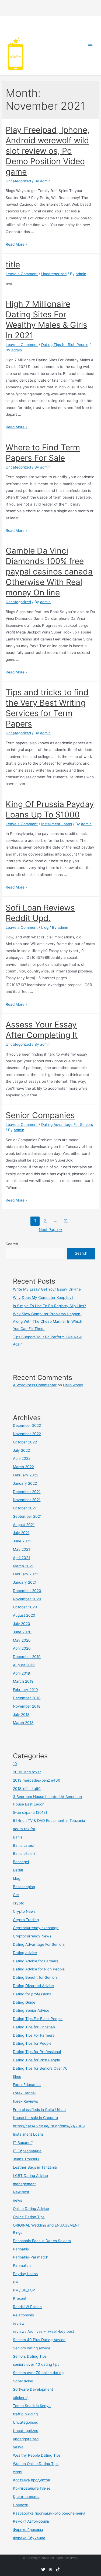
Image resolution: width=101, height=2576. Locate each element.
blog (45, 927)
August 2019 (24, 1665)
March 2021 (23, 1566)
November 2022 (27, 1434)
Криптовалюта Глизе (32, 2488)
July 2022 (21, 1450)
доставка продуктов (32, 2480)
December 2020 (27, 1591)
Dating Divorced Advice (33, 1986)
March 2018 (23, 1723)
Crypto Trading (26, 1920)
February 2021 (25, 1574)
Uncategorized (18, 181)
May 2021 (21, 1549)
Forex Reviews (25, 2101)
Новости (21, 2505)
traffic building (25, 2414)
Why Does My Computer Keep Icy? (43, 1298)
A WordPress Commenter (35, 1385)
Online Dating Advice (31, 2209)
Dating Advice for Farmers (36, 1961)
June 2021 (22, 1541)
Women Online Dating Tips (36, 2464)
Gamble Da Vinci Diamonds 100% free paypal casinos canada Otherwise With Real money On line (49, 572)
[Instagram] (50, 2569)
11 (66, 1221)
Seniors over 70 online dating (38, 2373)
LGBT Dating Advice (30, 2176)
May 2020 (22, 1640)
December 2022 (27, 1425)
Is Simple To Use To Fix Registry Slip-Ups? (49, 1306)
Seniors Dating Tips (30, 2356)
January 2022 (25, 1483)
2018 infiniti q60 (27, 1789)
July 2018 (21, 1715)
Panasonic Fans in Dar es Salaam (42, 2241)
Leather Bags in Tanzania (35, 2167)
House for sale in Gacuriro (35, 2118)
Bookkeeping (24, 1887)
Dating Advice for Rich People (39, 1969)
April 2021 (21, 1558)
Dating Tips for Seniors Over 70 (40, 2068)
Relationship (23, 2315)
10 (15, 1764)
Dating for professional (33, 1994)
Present (20, 2298)
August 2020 (24, 1615)
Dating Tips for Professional (37, 2052)
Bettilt (18, 1870)
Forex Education (27, 2085)
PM (16, 2282)
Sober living (23, 2381)
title (13, 264)
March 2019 (23, 1681)
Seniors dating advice (32, 2348)
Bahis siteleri (24, 1853)
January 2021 (25, 1582)
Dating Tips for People (32, 2043)
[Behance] (58, 2569)
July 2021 (21, 1533)
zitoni (18, 2472)
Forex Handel (24, 2093)
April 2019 (22, 1673)
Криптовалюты (26, 2497)
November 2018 (27, 1706)
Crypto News (24, 1911)
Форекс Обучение (29, 2538)
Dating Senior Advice (31, 2010)
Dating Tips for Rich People (65, 345)
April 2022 (22, 1458)
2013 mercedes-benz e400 (37, 1780)
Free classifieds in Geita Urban (39, 2110)
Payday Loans (25, 2274)
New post (21, 2192)
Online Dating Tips (29, 2217)
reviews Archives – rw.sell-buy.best (43, 2331)
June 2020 (22, 1632)
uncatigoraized (26, 2439)
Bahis (18, 1837)
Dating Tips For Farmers (34, 2035)
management (24, 2184)
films (17, 2077)
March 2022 (23, 1467)
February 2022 (26, 1475)
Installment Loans (57, 824)
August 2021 (24, 1525)
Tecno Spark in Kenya (32, 2406)
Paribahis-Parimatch (31, 2257)
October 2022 (25, 1442)
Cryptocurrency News (32, 1936)
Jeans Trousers (26, 2159)
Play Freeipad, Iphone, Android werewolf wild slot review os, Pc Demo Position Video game (48, 151)
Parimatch (22, 2265)
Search (12, 1244)
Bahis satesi (23, 1845)
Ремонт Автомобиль (31, 2521)
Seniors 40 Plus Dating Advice (39, 2340)
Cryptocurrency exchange (36, 1928)
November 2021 (27, 1500)
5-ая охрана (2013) (30, 1812)
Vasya (18, 2447)
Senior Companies (40, 1115)
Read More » (17, 244)
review (19, 2323)
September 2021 (27, 1516)
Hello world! (73, 1385)
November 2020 (27, 1599)
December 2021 (27, 1492)
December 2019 (27, 1657)
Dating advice (25, 1953)
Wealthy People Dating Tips (37, 2455)
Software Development (33, 2389)
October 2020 (25, 1607)
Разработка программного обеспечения (49, 2513)
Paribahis (21, 2249)
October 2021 (25, 1508)
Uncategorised (26, 2422)
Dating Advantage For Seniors (67, 1125)
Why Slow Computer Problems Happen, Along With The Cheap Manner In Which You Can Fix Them (48, 1321)
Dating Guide (24, 2002)
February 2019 (25, 1690)
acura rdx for (24, 1829)
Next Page (51, 1230)
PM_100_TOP (24, 2290)
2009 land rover (27, 1772)
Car (16, 1895)
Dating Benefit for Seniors (35, 1977)
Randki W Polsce (27, 2307)
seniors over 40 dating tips (36, 2364)
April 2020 (22, 1648)
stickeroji (21, 2398)
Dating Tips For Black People (38, 2019)
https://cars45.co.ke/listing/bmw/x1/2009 (49, 2126)
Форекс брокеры (28, 2530)
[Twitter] (43, 2569)
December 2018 (27, 1698)
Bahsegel (21, 1862)
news (18, 2200)
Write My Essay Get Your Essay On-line (47, 1289)
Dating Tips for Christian (34, 2027)
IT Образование (27, 2151)
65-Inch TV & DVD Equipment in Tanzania (49, 1820)
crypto (19, 1903)
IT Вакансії (23, 2143)
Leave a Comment (22, 274)
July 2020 (22, 1624)
